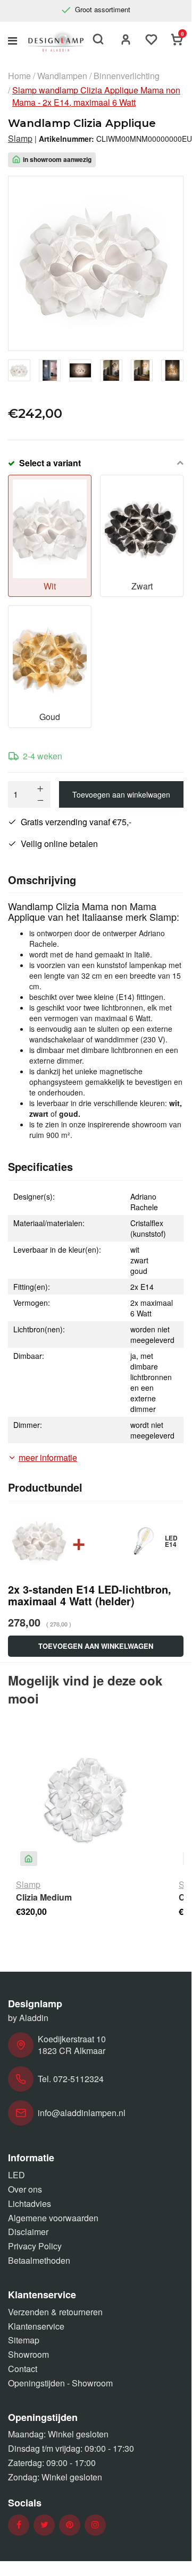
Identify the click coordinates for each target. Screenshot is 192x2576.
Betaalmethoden (39, 2260)
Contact (23, 2369)
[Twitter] (44, 2525)
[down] (40, 800)
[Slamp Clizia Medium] (85, 1801)
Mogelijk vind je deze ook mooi (85, 1689)
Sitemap (24, 2340)
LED (16, 2175)
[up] (40, 789)
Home (19, 76)
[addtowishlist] (152, 41)
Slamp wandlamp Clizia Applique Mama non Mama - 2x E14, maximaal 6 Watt (96, 96)
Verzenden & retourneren (55, 2312)
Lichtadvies (30, 2203)
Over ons (25, 2189)
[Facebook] (19, 2525)
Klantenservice (36, 2326)
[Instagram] (95, 2525)
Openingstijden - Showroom (60, 2383)
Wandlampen (62, 76)
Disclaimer (28, 2232)
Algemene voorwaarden (53, 2218)
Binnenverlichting (127, 76)
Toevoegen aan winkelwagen (121, 794)
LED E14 (171, 1541)
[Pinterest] (70, 2525)
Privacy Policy (35, 2246)
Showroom (28, 2354)
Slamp (20, 139)
